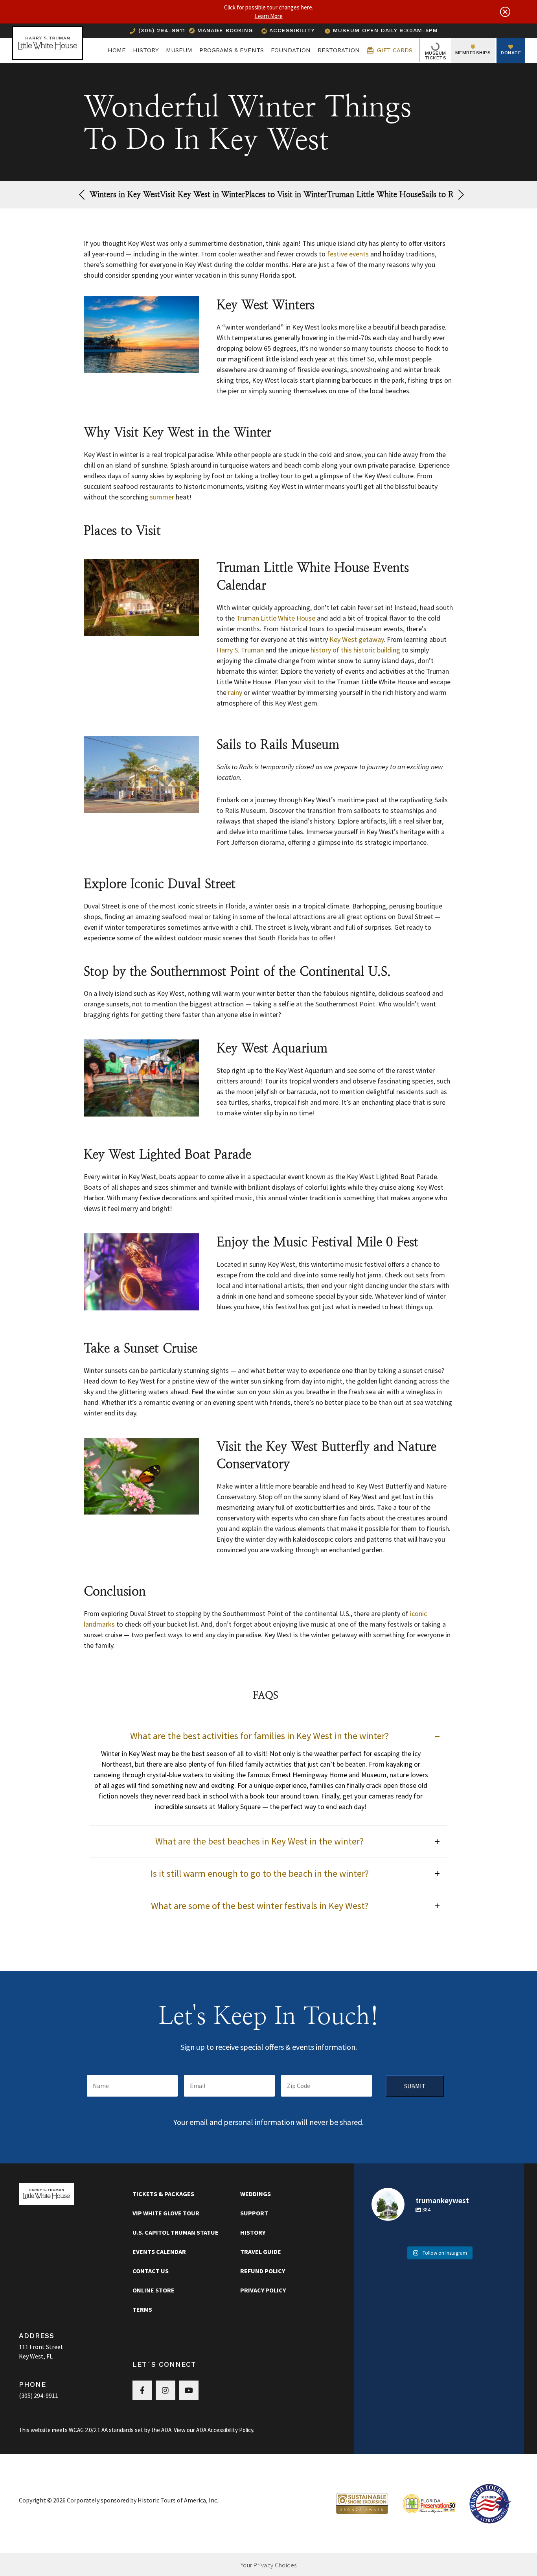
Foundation (291, 50)
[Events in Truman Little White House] (141, 599)
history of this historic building (355, 650)
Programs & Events (232, 50)
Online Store (154, 2290)
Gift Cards (394, 50)
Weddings (256, 2194)
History (253, 2232)
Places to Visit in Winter (310, 194)
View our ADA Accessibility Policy (213, 2430)
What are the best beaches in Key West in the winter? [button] (259, 1842)
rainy (234, 692)
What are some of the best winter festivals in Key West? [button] (260, 1906)
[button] (461, 195)
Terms (142, 2309)
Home (117, 50)
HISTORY (146, 50)
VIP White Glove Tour (166, 2213)
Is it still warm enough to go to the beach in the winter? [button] (260, 1874)
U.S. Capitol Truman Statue (176, 2232)
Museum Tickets (436, 55)
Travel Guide (261, 2252)
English (463, 30)
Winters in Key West (125, 194)
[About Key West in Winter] (141, 336)
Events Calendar (159, 2252)
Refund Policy (263, 2271)
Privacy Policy (263, 2290)
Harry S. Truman (240, 650)
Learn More (269, 16)
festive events (348, 254)
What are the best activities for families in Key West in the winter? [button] (259, 1736)
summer (162, 497)
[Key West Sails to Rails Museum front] (141, 775)
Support (254, 2213)
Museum (179, 50)
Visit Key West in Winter (214, 194)
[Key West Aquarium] (141, 1079)
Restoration (339, 50)
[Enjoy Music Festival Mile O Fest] (141, 1273)
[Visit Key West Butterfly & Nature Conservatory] (141, 1477)
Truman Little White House (410, 194)
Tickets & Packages (163, 2194)
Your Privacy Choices (269, 2565)
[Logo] (48, 50)
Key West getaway (357, 639)
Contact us (151, 2271)
